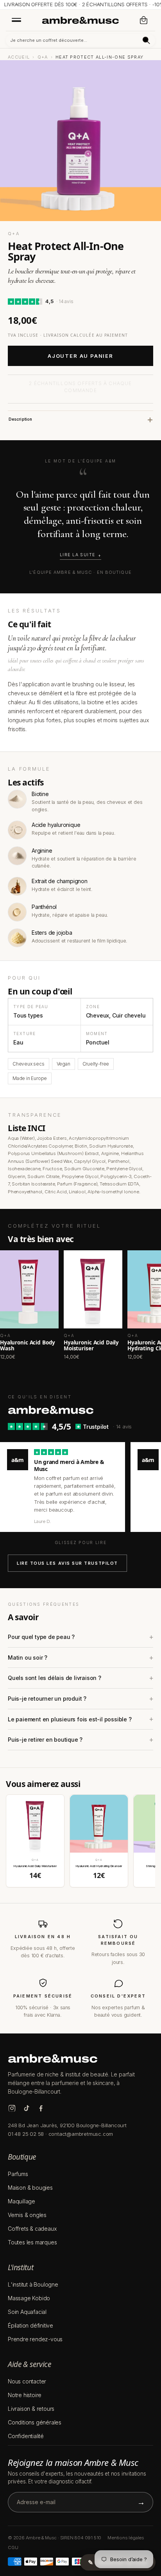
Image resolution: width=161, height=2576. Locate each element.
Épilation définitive (30, 2325)
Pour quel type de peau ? (41, 1637)
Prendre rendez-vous (35, 2339)
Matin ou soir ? (28, 1658)
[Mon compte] (128, 20)
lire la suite (78, 555)
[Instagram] (12, 2108)
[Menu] (16, 20)
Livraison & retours (31, 2409)
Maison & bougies (30, 2188)
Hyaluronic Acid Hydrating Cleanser (99, 1866)
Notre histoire (25, 2395)
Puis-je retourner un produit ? (47, 1699)
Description (20, 419)
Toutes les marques (32, 2242)
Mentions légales (126, 2538)
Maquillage (21, 2201)
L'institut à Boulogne (33, 2284)
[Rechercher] (146, 40)
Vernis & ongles (27, 2215)
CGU (13, 2547)
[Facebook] (41, 2108)
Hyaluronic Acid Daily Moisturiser (35, 1866)
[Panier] (144, 20)
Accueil (19, 57)
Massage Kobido (29, 2298)
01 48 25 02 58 (26, 2134)
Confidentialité (26, 2436)
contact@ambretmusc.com (81, 2134)
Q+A (43, 57)
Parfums (18, 2174)
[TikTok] (26, 2108)
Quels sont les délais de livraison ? (55, 1678)
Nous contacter (27, 2381)
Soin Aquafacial (27, 2312)
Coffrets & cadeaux (32, 2229)
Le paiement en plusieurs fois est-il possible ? (70, 1719)
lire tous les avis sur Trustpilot (67, 1563)
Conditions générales (35, 2422)
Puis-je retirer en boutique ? (45, 1740)
